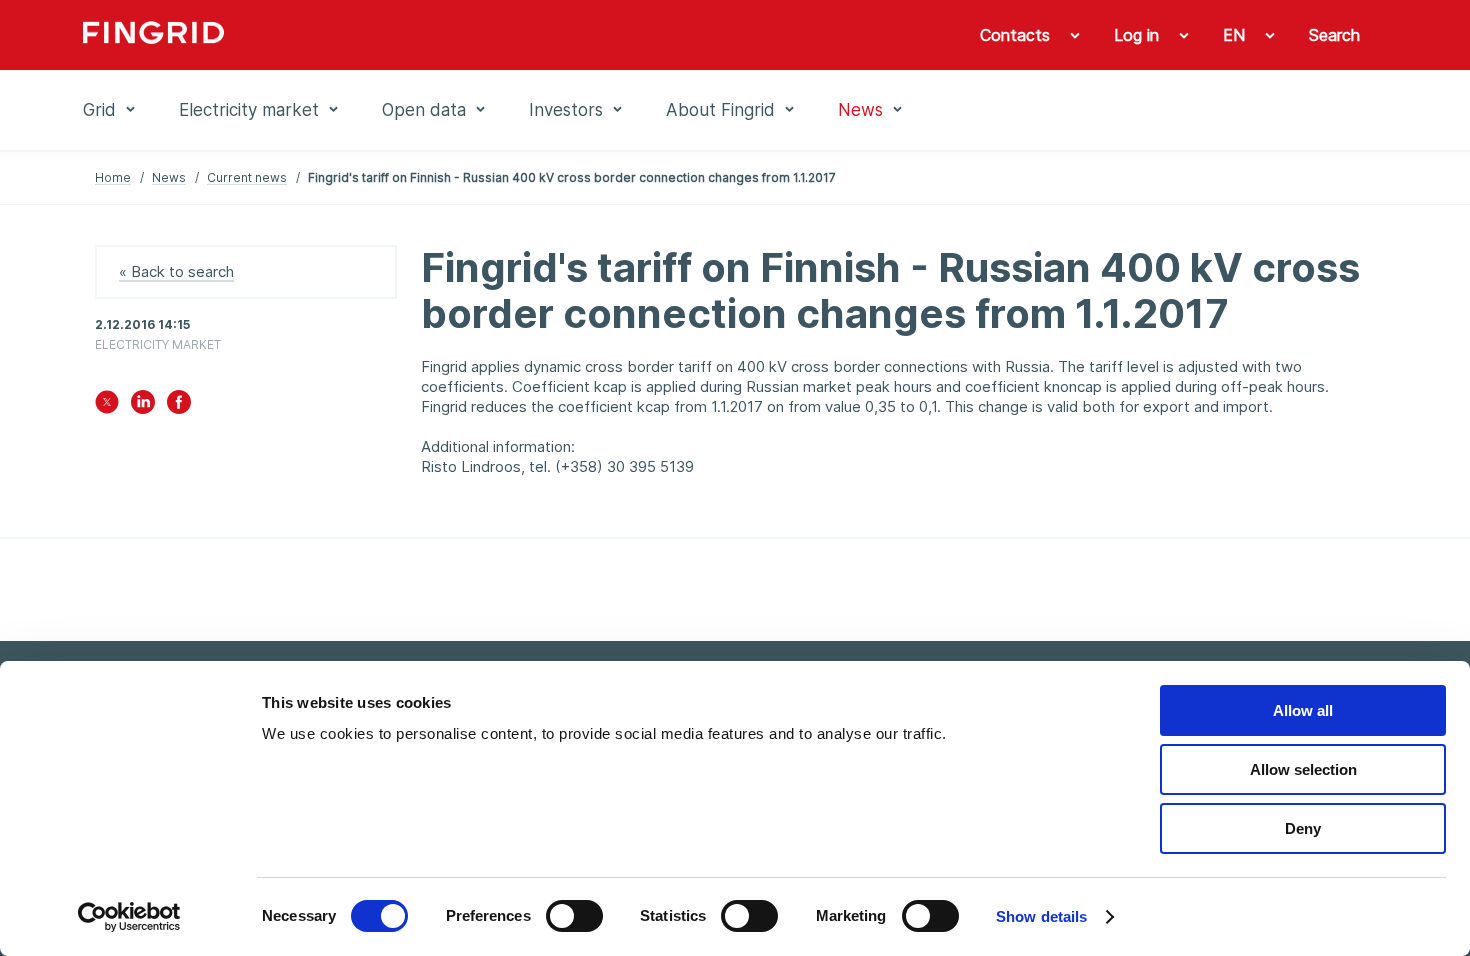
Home (113, 177)
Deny (1303, 828)
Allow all (1303, 710)
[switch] (574, 916)
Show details (1041, 916)
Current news (247, 177)
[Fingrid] (354, 35)
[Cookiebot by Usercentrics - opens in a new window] (129, 917)
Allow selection (1303, 769)
